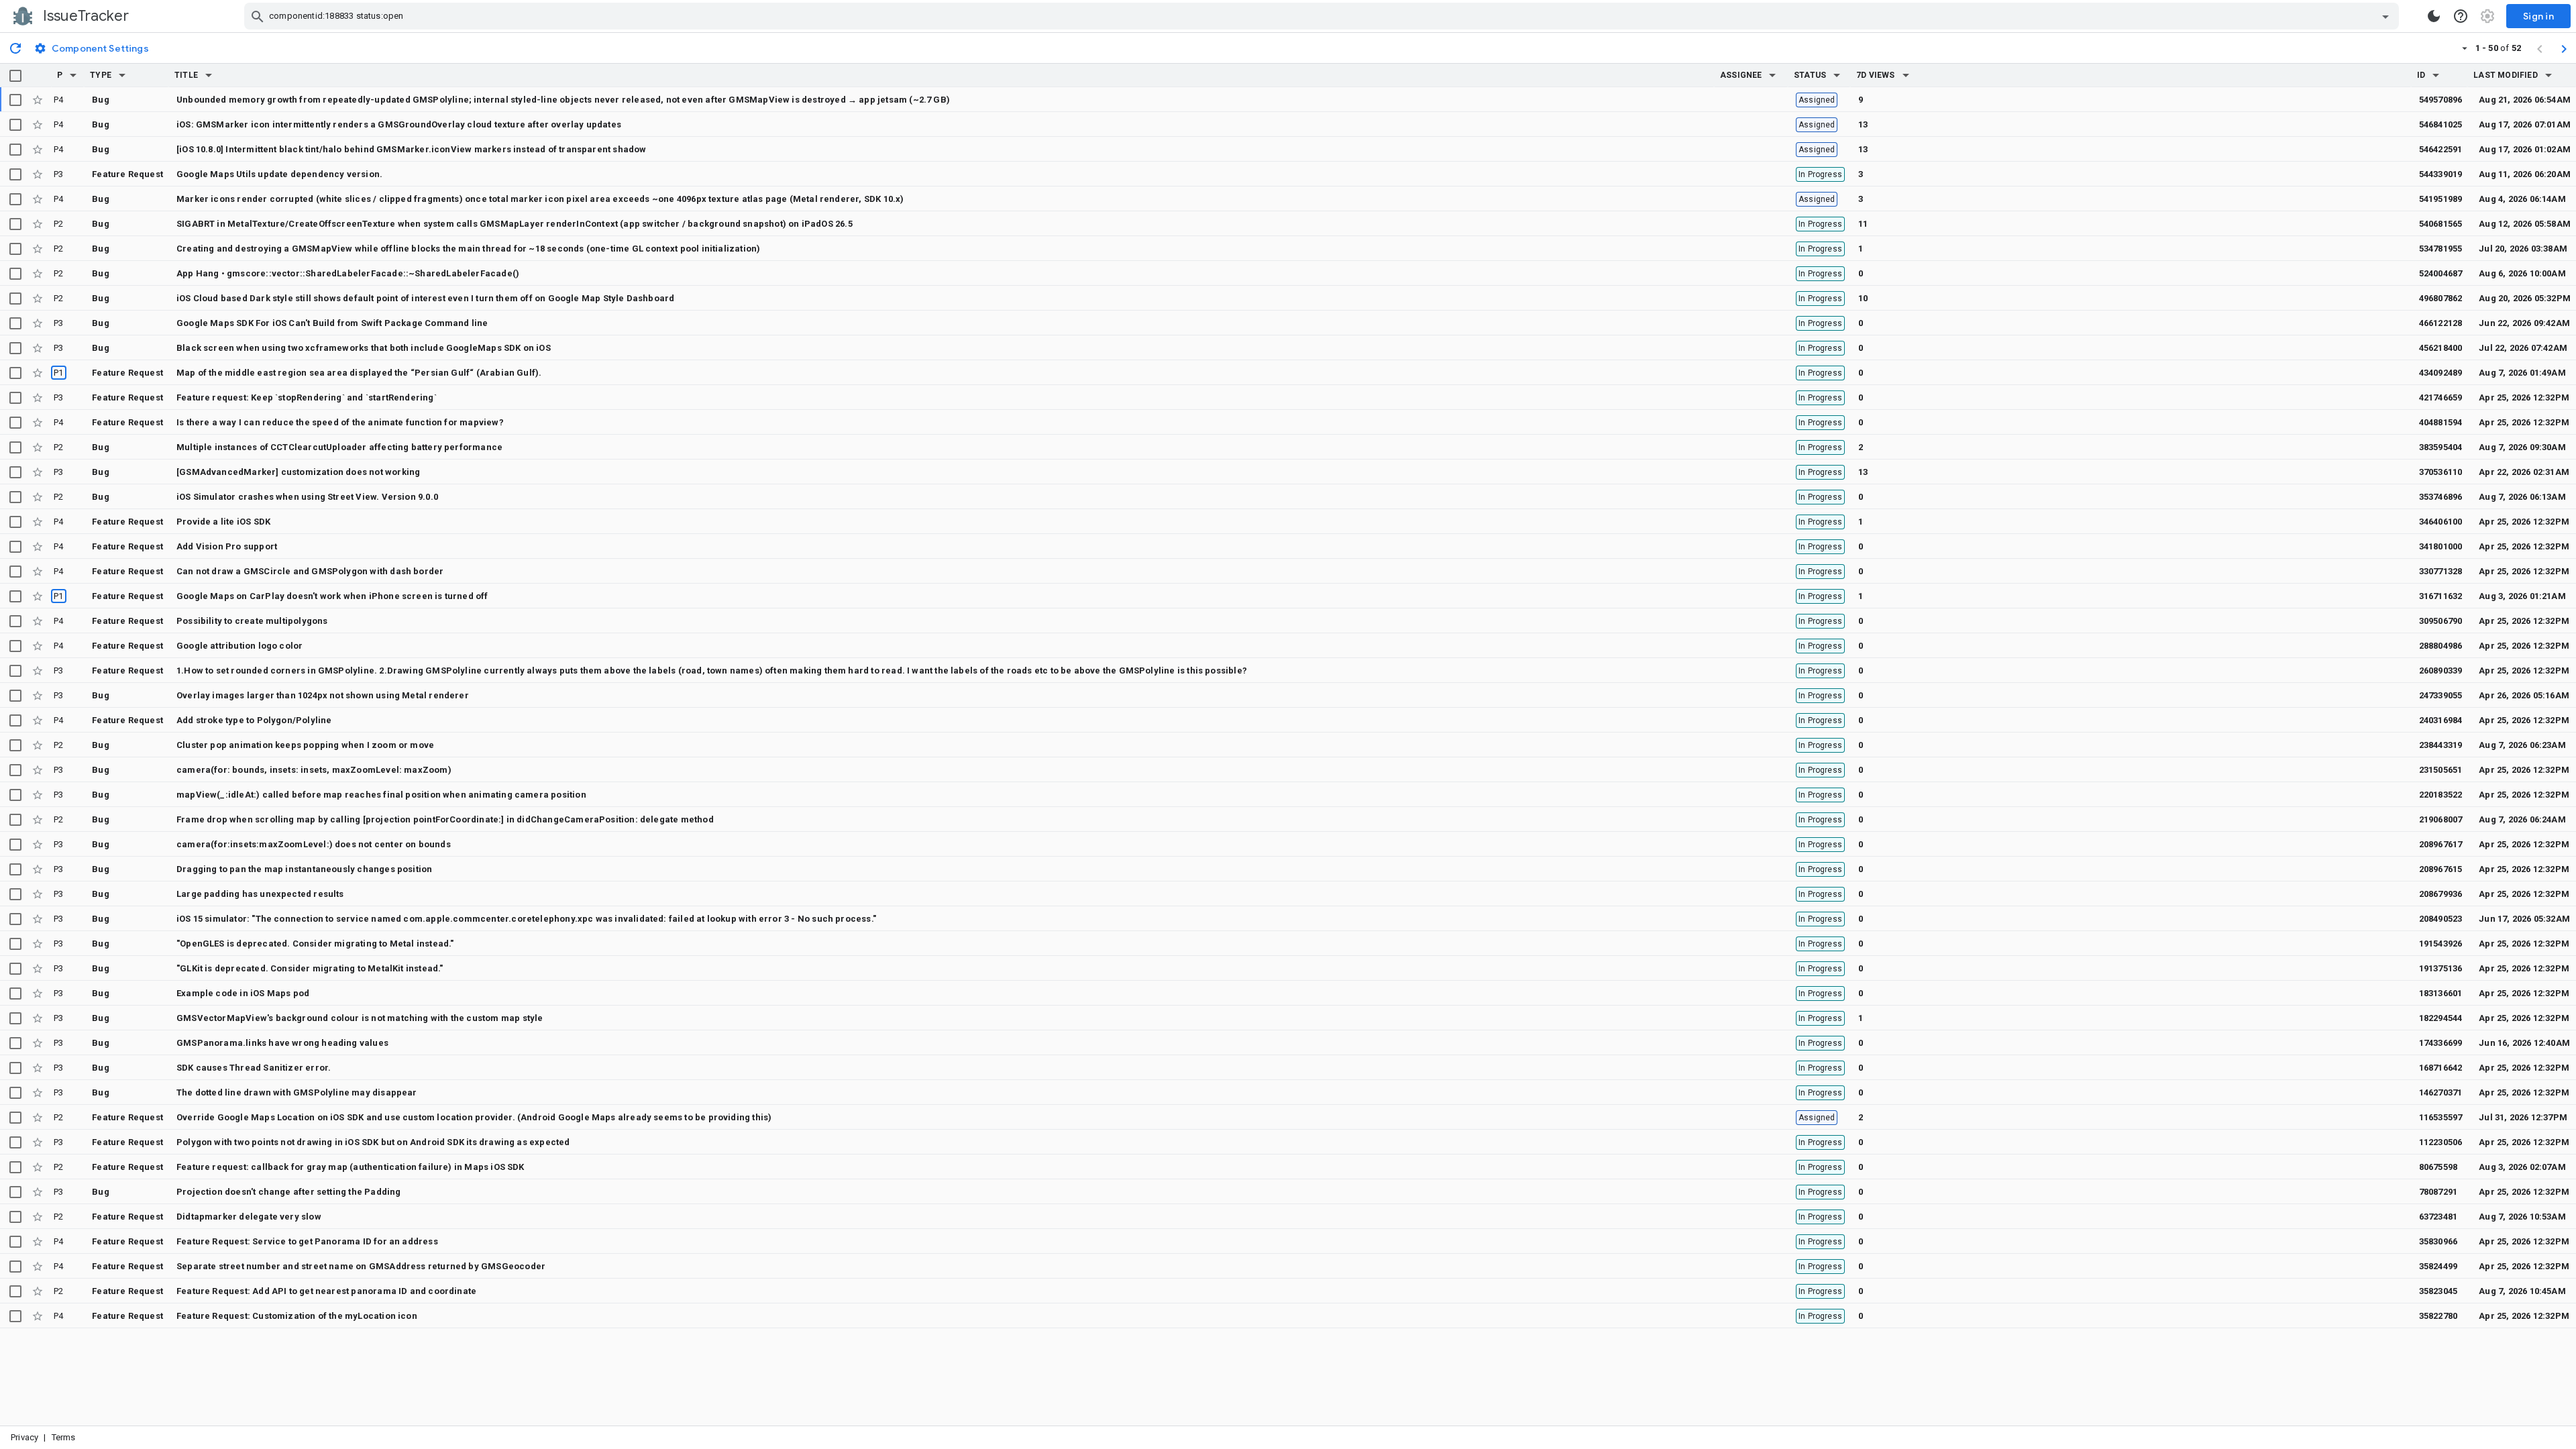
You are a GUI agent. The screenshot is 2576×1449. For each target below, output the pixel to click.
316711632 (2441, 596)
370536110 (2441, 472)
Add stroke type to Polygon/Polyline (254, 720)
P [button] (60, 75)
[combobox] (1323, 16)
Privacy (24, 1437)
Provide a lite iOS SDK (223, 522)
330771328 (2441, 571)
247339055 (2441, 695)
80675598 (2438, 1167)
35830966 (2438, 1241)
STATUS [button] (1810, 75)
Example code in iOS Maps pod (243, 993)
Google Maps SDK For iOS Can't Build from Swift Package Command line (332, 323)
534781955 (2441, 249)
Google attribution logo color (239, 646)
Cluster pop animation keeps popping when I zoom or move (305, 745)
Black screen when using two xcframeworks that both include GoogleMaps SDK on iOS (364, 348)
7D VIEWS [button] (1876, 75)
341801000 (2441, 546)
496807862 (2441, 298)
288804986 (2441, 646)
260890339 (2441, 670)
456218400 (2441, 348)
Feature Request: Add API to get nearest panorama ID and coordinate (326, 1291)
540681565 (2441, 224)
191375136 (2441, 968)
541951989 (2441, 199)
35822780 (2438, 1316)
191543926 (2441, 944)
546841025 (2441, 124)
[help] (2461, 16)
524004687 (2441, 273)
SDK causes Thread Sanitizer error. (254, 1068)
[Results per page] (2465, 48)
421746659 (2441, 397)
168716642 (2441, 1068)
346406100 (2441, 522)
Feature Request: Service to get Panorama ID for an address (307, 1241)
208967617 (2441, 844)
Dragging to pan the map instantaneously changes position (304, 869)
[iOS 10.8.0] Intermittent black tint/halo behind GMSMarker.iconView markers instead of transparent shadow (412, 149)
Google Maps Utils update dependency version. (279, 174)
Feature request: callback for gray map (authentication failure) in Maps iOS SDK (351, 1167)
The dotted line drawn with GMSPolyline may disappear (297, 1092)
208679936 (2441, 894)
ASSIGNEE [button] (1741, 75)
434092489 (2441, 373)
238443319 (2441, 745)
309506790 (2441, 621)
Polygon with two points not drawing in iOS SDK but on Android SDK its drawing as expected (373, 1142)
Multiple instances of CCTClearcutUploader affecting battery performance (339, 447)
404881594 (2441, 422)
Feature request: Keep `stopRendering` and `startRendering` (307, 397)
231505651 (2441, 770)
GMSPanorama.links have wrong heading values (282, 1043)
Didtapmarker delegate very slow (249, 1217)
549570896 (2441, 100)
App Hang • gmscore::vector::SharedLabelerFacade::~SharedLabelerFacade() (348, 273)
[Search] (258, 16)
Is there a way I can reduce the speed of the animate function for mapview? (340, 422)
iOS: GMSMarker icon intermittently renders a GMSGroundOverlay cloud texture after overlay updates (399, 124)
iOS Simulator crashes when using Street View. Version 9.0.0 (307, 497)
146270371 (2441, 1092)
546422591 (2441, 149)
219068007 (2441, 819)
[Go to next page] (2564, 48)
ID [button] (2421, 75)
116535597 (2441, 1117)
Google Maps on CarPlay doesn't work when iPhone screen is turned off (332, 596)
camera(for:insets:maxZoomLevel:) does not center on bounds (314, 844)
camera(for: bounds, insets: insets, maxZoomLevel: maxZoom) (314, 770)
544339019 (2441, 174)
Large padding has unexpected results (260, 894)
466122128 (2441, 323)
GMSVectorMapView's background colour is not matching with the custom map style (360, 1018)
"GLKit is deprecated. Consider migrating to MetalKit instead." (310, 968)
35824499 (2438, 1266)
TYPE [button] (101, 75)
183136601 (2441, 993)
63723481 (2438, 1217)
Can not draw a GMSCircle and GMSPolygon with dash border (310, 571)
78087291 (2438, 1192)
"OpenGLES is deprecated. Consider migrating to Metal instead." (315, 944)
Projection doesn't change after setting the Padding (288, 1192)
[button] (73, 75)
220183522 (2441, 795)
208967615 (2441, 869)
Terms (64, 1437)
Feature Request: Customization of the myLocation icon (297, 1316)
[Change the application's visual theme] (2434, 16)
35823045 (2438, 1291)
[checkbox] (15, 76)
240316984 (2441, 720)
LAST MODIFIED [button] (2505, 75)
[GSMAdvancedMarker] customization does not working (298, 472)
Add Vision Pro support (227, 546)
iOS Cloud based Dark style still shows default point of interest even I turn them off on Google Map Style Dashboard (425, 298)
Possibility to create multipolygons (252, 621)
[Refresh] (15, 48)
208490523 (2441, 919)
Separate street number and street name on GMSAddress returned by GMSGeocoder (361, 1266)
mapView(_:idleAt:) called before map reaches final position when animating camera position (381, 795)
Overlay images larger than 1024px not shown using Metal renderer (323, 695)
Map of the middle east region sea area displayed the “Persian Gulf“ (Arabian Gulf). (359, 373)
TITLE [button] (186, 75)
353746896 (2441, 497)
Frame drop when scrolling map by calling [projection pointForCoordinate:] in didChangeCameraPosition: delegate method (445, 819)
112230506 (2441, 1142)
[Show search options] (2385, 16)
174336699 (2441, 1043)
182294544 (2441, 1018)
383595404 (2441, 447)
